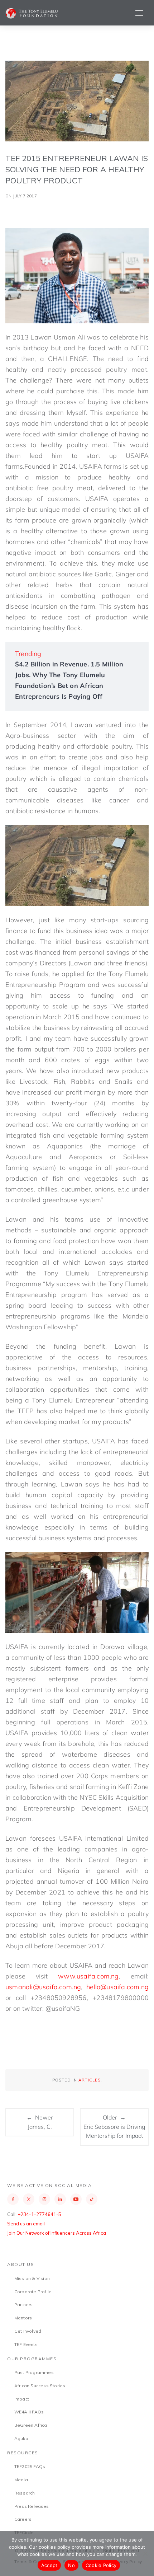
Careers (23, 2519)
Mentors (23, 2318)
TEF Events (26, 2344)
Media (21, 2480)
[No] (145, 2553)
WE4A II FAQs (29, 2412)
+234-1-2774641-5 (39, 2214)
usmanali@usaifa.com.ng (43, 1987)
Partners (24, 2305)
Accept (49, 2565)
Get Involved (28, 2331)
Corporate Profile (33, 2292)
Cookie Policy (101, 2565)
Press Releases (32, 2506)
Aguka (21, 2438)
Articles (90, 2080)
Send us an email (26, 2224)
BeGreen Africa (31, 2425)
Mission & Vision (32, 2278)
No (71, 2565)
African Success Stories (40, 2386)
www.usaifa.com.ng (88, 1976)
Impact (22, 2399)
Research (25, 2493)
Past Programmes (34, 2372)
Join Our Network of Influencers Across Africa (57, 2233)
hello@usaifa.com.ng (117, 1987)
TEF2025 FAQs (30, 2466)
